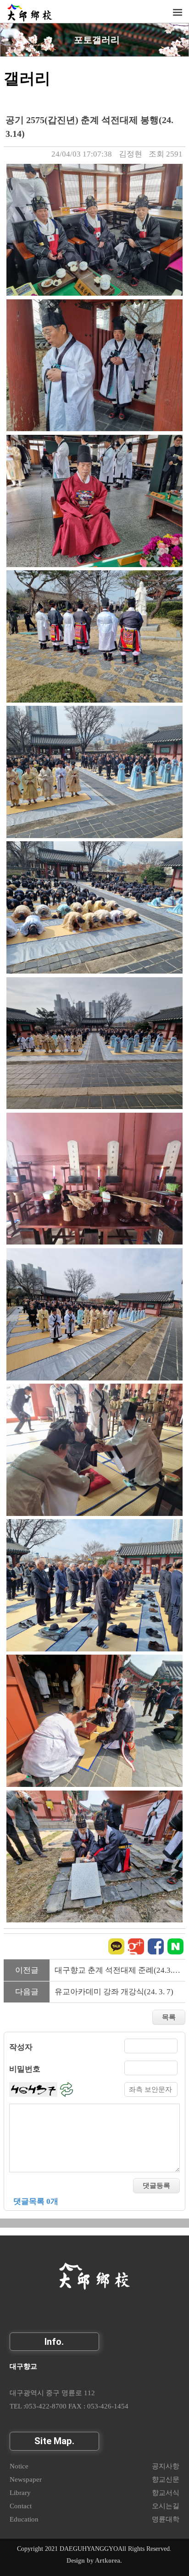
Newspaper (26, 2479)
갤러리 (27, 78)
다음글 (27, 1992)
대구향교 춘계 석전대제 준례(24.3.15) (119, 1970)
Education (24, 2519)
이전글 (27, 1970)
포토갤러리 (97, 40)
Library (20, 2492)
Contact (21, 2506)
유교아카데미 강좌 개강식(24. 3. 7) (114, 1992)
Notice (19, 2466)
